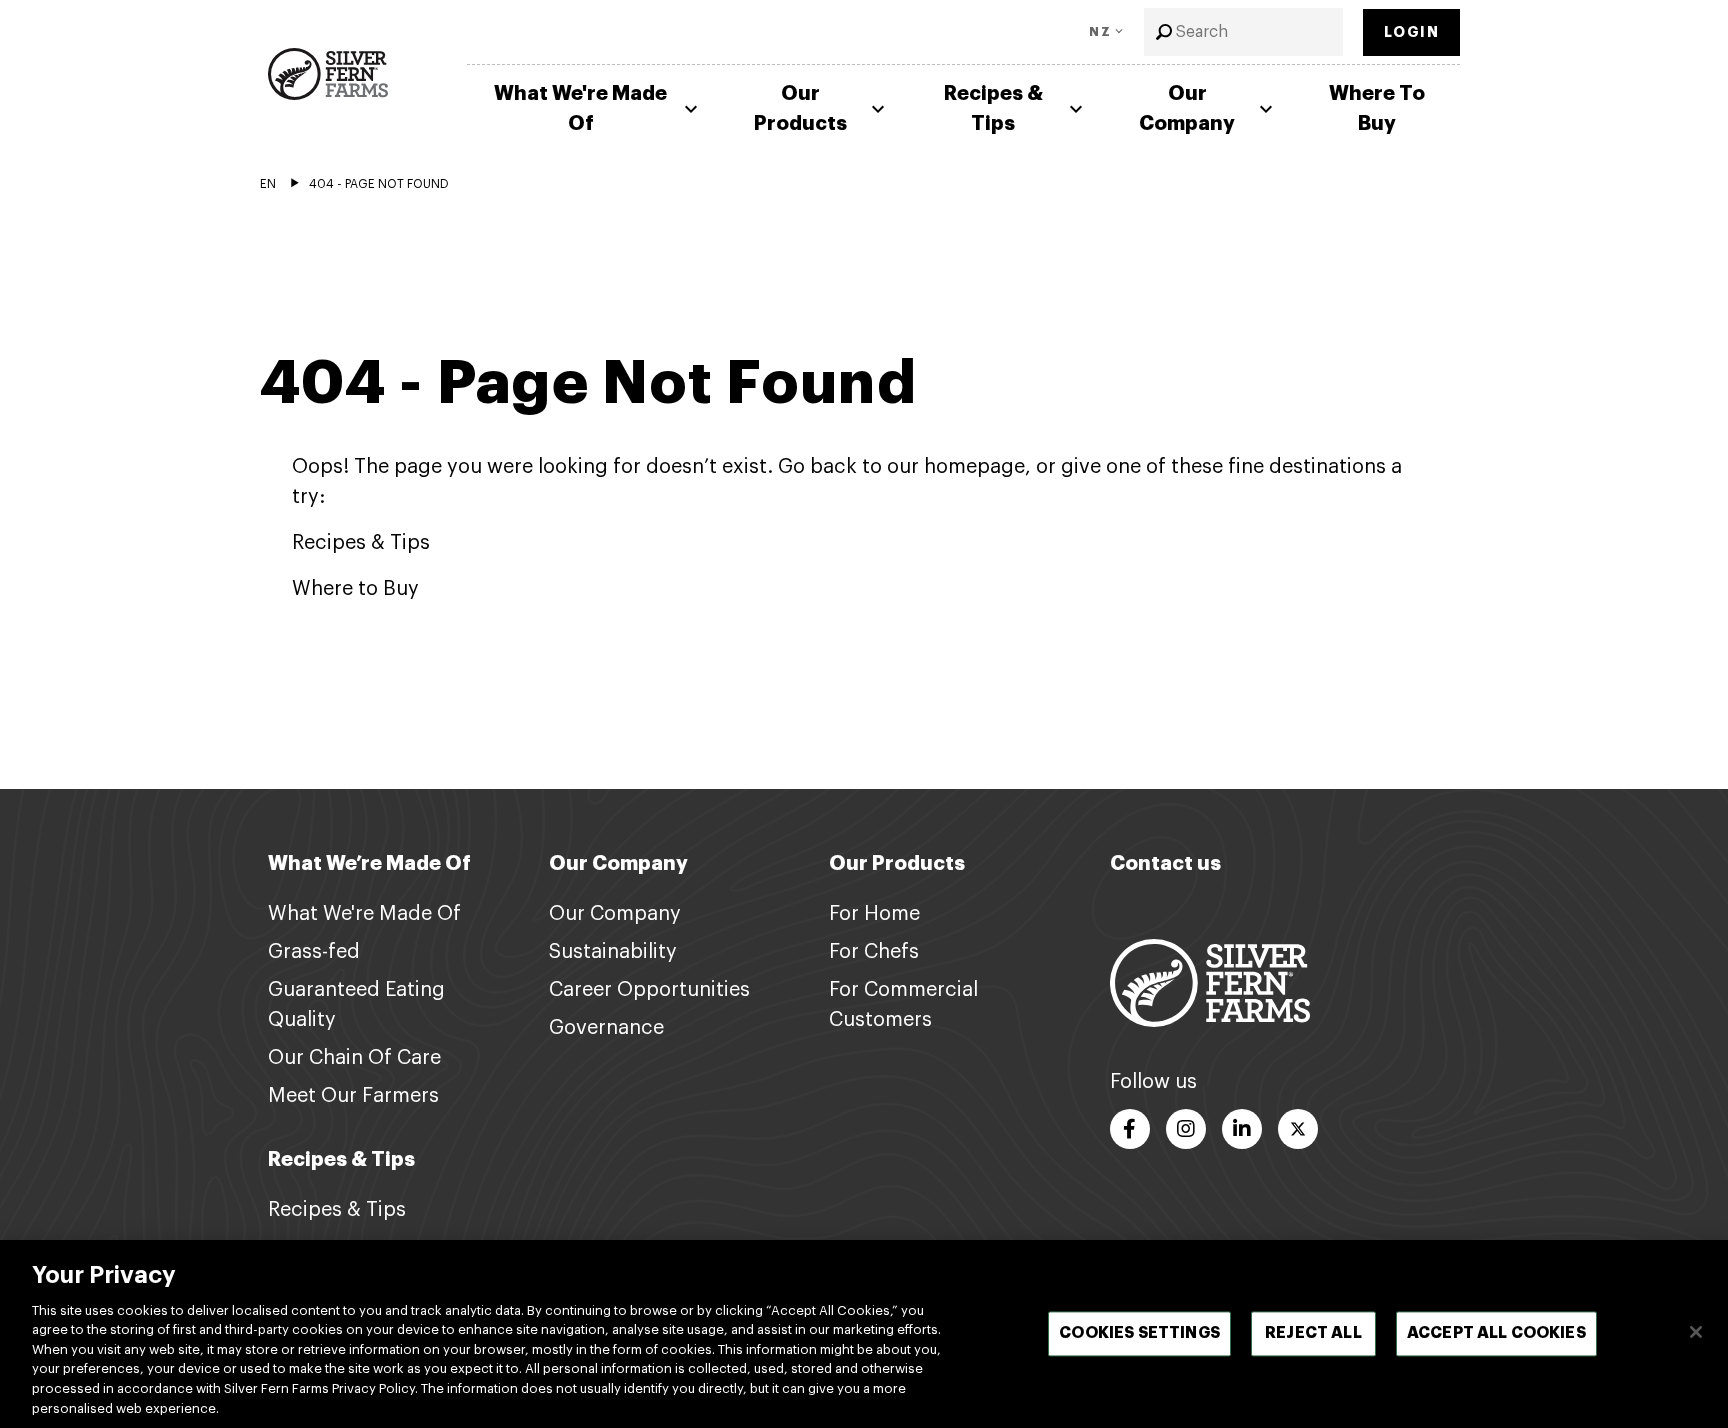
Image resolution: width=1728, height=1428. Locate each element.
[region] (864, 1334)
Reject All (1313, 1333)
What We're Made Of (580, 108)
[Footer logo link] (1210, 982)
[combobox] (1243, 32)
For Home (874, 914)
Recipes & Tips (993, 108)
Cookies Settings (1139, 1333)
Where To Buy (1377, 108)
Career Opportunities (649, 990)
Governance (606, 1028)
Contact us (1165, 863)
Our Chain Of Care (354, 1058)
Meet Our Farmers (353, 1096)
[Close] (1696, 1332)
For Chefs (874, 952)
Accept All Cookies (1496, 1333)
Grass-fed (314, 952)
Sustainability (613, 952)
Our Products (800, 108)
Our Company (1187, 108)
